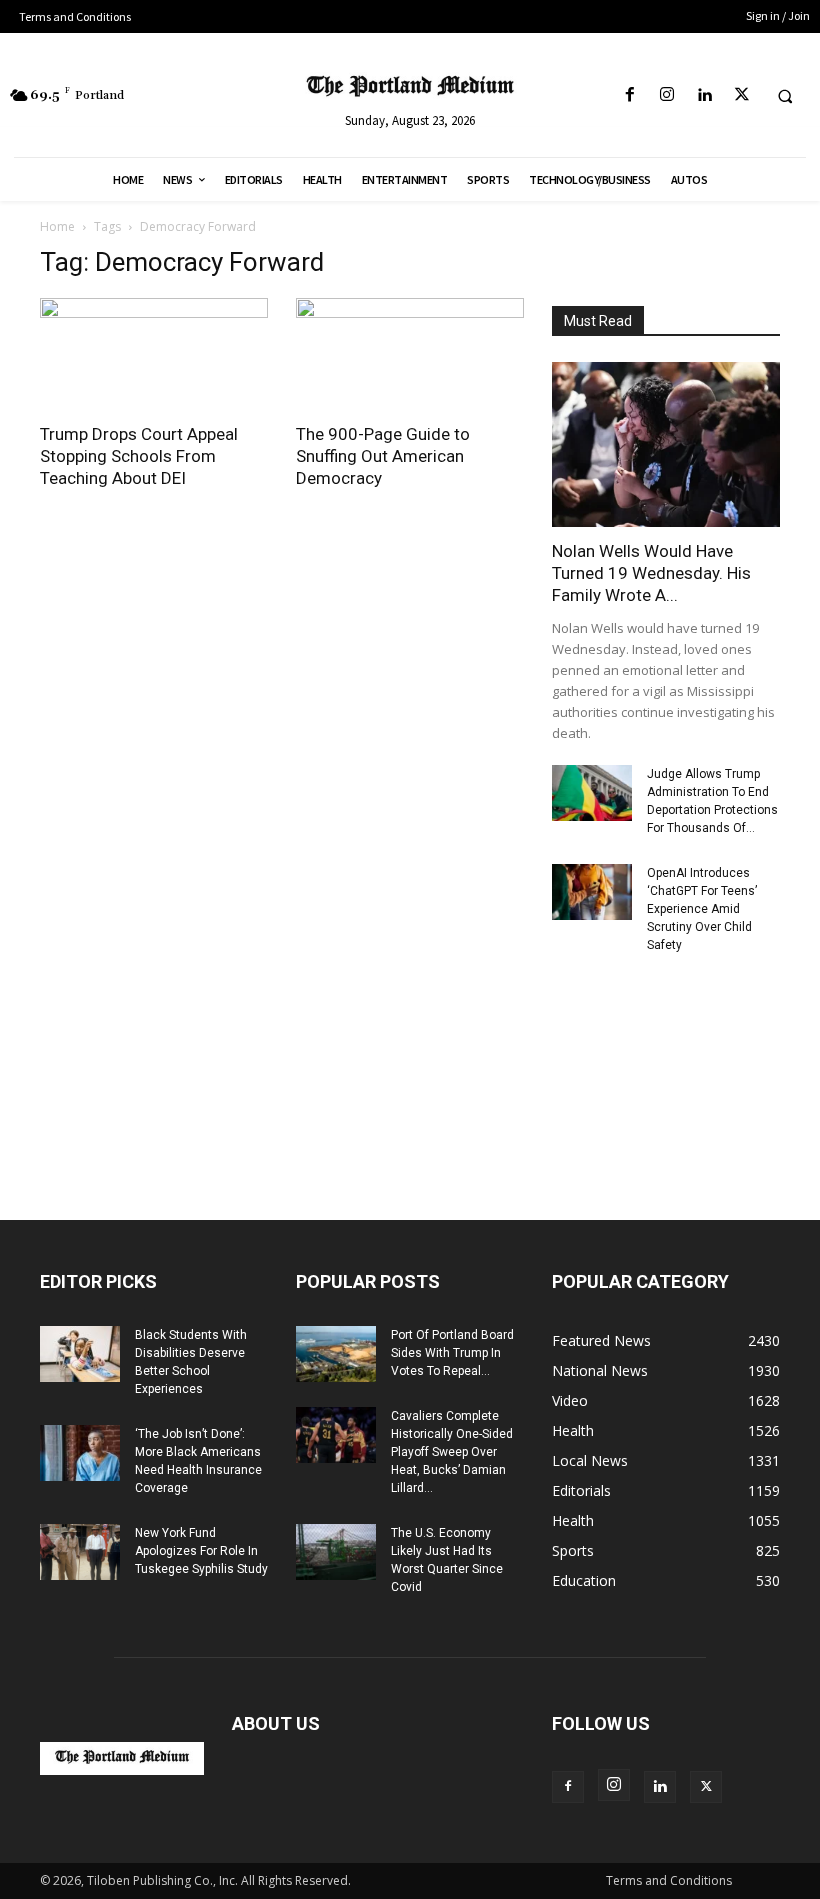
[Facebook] (630, 95)
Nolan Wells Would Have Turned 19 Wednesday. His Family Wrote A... (651, 573)
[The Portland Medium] (409, 88)
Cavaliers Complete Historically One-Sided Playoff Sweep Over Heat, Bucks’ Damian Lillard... (452, 1452)
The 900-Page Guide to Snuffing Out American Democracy (383, 456)
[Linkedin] (704, 95)
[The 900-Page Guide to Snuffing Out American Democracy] (410, 354)
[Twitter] (741, 95)
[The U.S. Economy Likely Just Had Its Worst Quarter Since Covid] (336, 1552)
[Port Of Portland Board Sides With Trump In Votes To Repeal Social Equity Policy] (336, 1354)
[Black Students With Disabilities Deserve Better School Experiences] (80, 1354)
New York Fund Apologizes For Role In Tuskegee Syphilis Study (201, 1551)
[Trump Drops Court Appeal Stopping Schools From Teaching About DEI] (154, 354)
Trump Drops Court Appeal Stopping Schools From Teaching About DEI (139, 456)
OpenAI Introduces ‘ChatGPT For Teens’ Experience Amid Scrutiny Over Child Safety (702, 909)
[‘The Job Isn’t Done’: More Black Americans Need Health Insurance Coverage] (80, 1453)
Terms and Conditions (669, 1880)
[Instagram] (667, 95)
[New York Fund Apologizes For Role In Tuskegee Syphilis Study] (80, 1552)
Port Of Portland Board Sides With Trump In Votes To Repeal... (452, 1353)
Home (57, 226)
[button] (785, 96)
